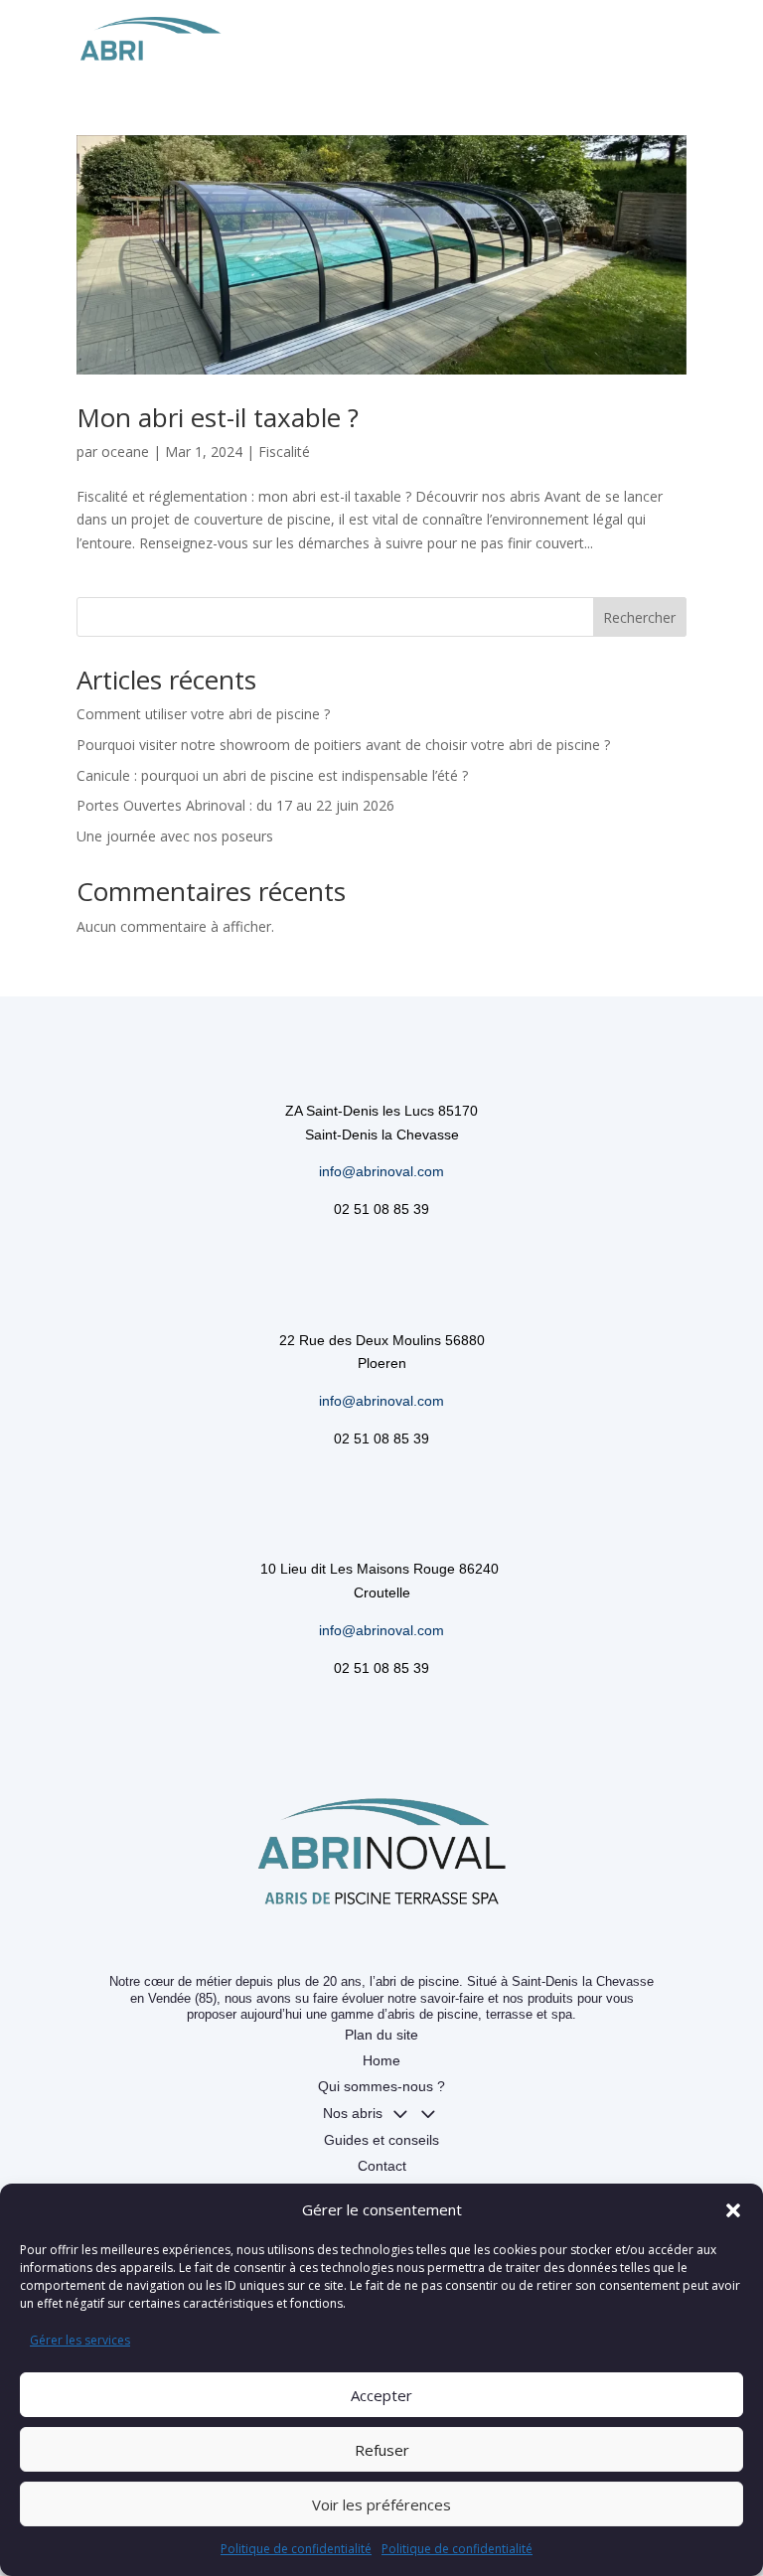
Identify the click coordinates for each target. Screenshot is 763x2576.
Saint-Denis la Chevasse (382, 1135)
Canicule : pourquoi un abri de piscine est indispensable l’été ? (272, 775)
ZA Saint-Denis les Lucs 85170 (381, 1111)
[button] (733, 2210)
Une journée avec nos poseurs (175, 836)
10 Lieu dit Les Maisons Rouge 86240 (381, 1569)
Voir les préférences (381, 2504)
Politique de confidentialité (296, 2549)
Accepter (381, 2395)
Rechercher (639, 617)
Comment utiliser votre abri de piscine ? (203, 714)
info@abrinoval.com (381, 1171)
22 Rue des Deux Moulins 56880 (382, 1340)
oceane (125, 452)
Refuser (382, 2450)
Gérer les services (80, 2340)
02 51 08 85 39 (381, 1209)
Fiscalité (284, 452)
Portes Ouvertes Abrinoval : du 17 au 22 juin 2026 (235, 805)
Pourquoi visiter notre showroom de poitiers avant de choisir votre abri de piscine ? (343, 745)
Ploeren (382, 1363)
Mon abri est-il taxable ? (218, 417)
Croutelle (382, 1592)
